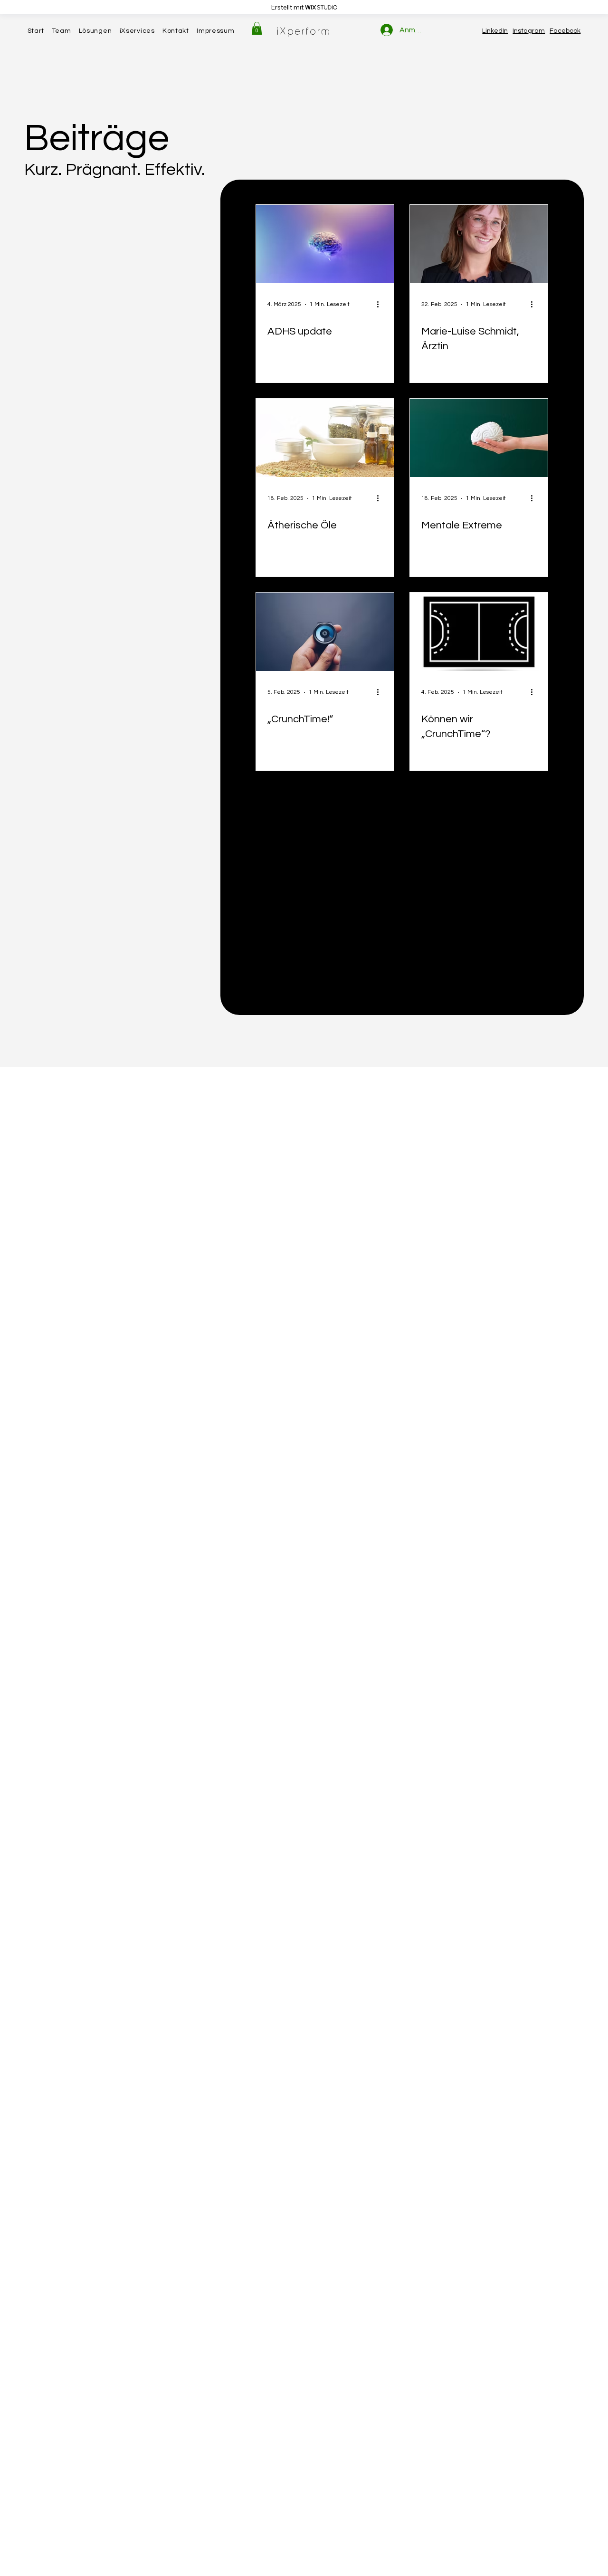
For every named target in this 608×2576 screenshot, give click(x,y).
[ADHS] (325, 244)
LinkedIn (495, 31)
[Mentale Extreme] (479, 438)
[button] (257, 28)
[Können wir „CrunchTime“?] (479, 632)
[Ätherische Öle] (325, 438)
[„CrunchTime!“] (325, 632)
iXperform (304, 31)
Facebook (565, 31)
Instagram (529, 31)
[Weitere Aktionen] (381, 305)
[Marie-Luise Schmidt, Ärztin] (479, 244)
